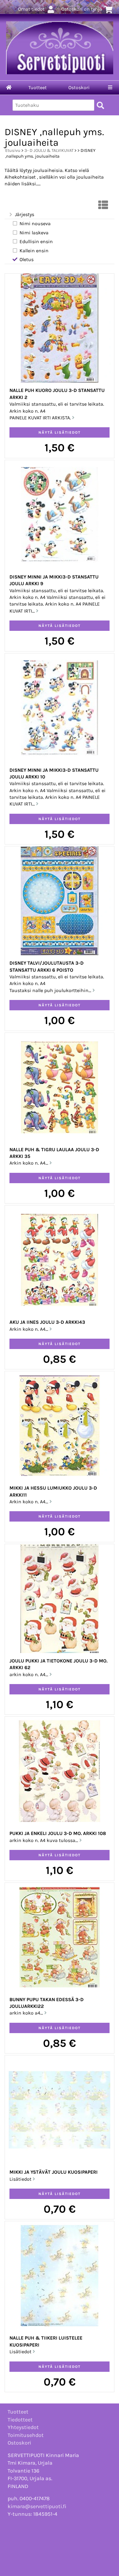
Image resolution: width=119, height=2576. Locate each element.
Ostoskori (79, 87)
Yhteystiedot (23, 2427)
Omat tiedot (31, 9)
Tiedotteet (20, 2420)
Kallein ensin (34, 251)
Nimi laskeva (34, 233)
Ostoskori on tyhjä (82, 9)
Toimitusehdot (26, 2435)
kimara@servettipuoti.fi (37, 2506)
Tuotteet (38, 87)
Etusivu (13, 150)
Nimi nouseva (35, 224)
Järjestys (25, 214)
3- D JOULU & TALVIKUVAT (49, 150)
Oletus (27, 259)
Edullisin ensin (36, 241)
